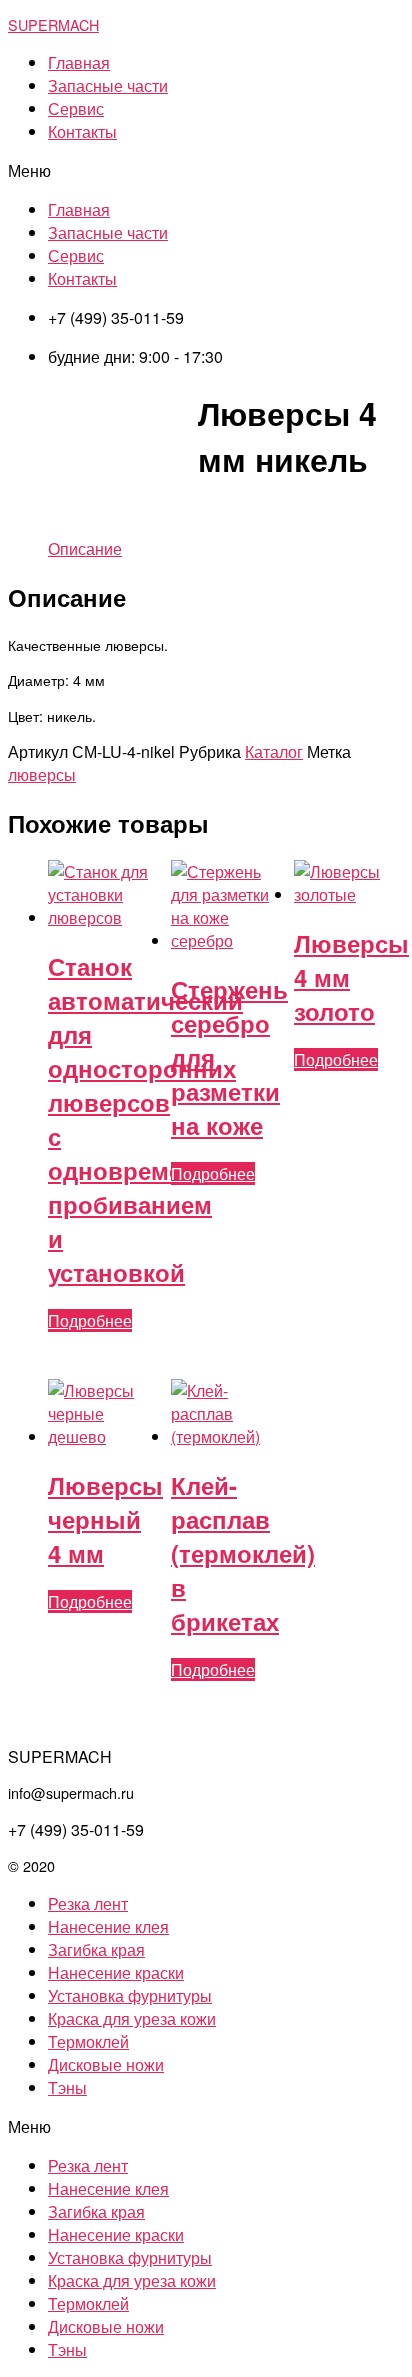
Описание (85, 548)
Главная (79, 62)
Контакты (82, 131)
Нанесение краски (116, 1972)
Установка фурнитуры (130, 1995)
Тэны (67, 2087)
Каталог (274, 751)
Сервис (76, 108)
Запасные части (108, 85)
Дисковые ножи (106, 2064)
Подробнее (90, 1320)
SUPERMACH (53, 24)
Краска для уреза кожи (132, 2018)
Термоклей (88, 2041)
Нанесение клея (108, 1926)
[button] (206, 170)
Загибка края (96, 1949)
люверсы (42, 774)
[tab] (85, 548)
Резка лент (88, 1903)
